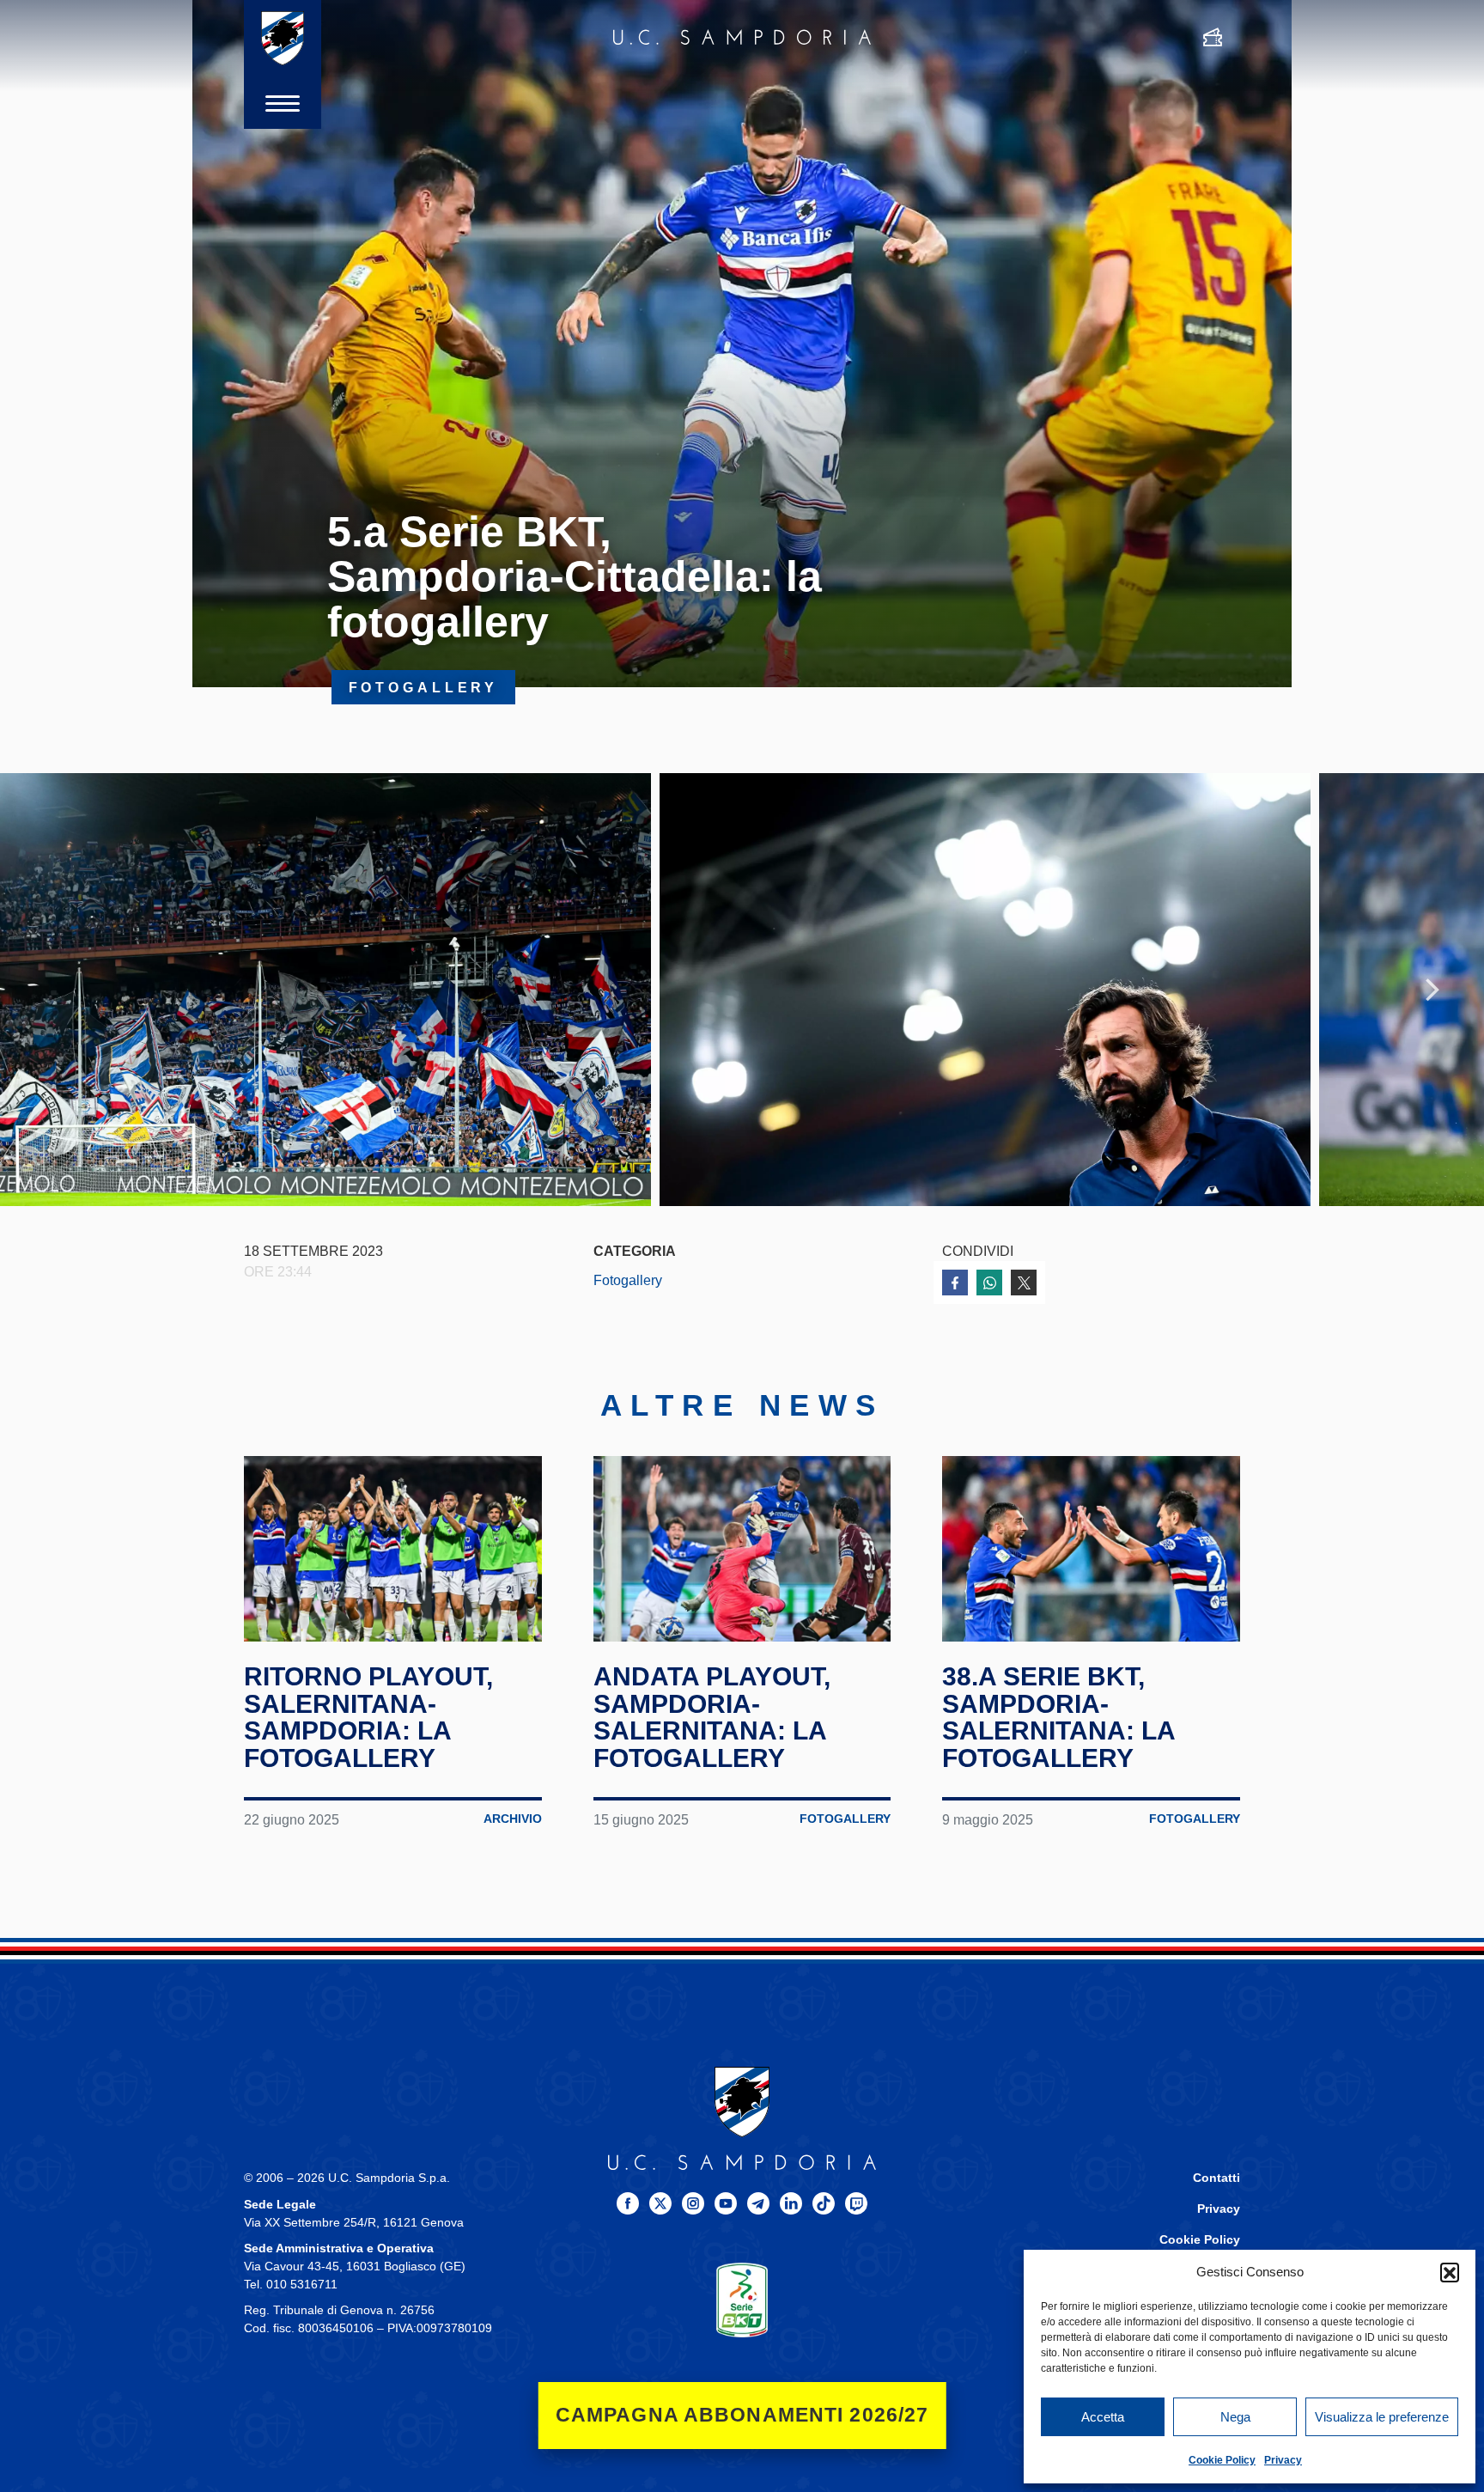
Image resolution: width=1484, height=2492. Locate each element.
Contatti (1216, 2178)
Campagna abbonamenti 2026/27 (742, 2415)
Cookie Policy (1222, 2460)
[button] (1450, 2272)
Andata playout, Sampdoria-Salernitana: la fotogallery (712, 1717)
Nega (1235, 2417)
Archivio (513, 1819)
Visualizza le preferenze (1382, 2417)
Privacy (1283, 2460)
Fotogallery (628, 1280)
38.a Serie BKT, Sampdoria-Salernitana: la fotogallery (1058, 1717)
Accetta (1103, 2417)
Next (1432, 990)
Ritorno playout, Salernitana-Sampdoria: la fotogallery (368, 1717)
